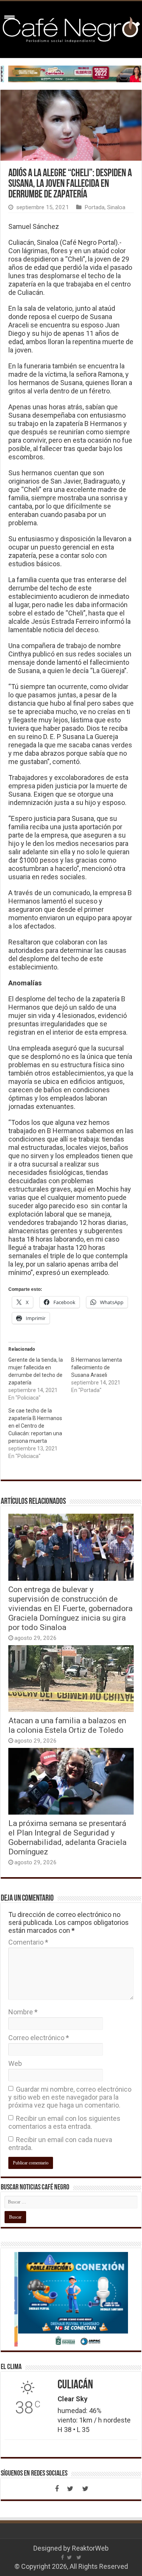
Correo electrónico (39, 2038)
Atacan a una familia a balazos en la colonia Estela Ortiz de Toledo (67, 1725)
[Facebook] (57, 2489)
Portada (94, 207)
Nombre (23, 2012)
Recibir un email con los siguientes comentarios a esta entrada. (64, 2122)
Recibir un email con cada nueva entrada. (60, 2144)
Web (15, 2063)
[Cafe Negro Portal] (71, 28)
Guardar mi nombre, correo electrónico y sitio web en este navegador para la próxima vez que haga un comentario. (70, 2097)
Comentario (28, 1942)
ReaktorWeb (90, 2548)
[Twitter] (70, 2489)
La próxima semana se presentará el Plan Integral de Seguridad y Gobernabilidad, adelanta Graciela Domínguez (67, 1837)
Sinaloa (116, 207)
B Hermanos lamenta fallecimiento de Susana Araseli (97, 1367)
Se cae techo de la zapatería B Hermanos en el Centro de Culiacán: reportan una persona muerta (35, 1426)
